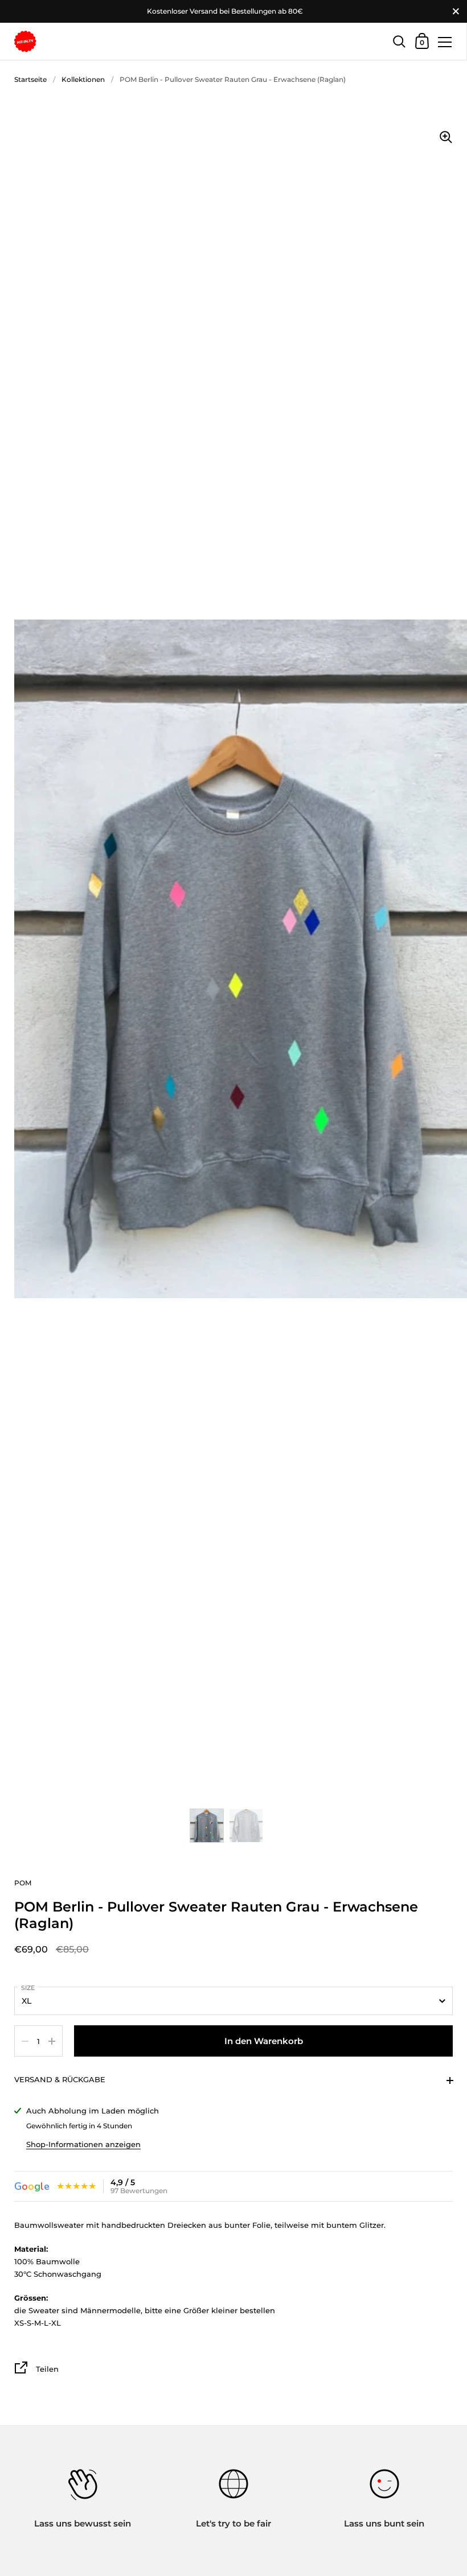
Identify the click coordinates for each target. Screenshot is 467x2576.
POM (23, 1883)
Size (28, 1988)
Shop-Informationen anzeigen (83, 2144)
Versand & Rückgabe (60, 2079)
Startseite (30, 79)
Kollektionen (83, 79)
